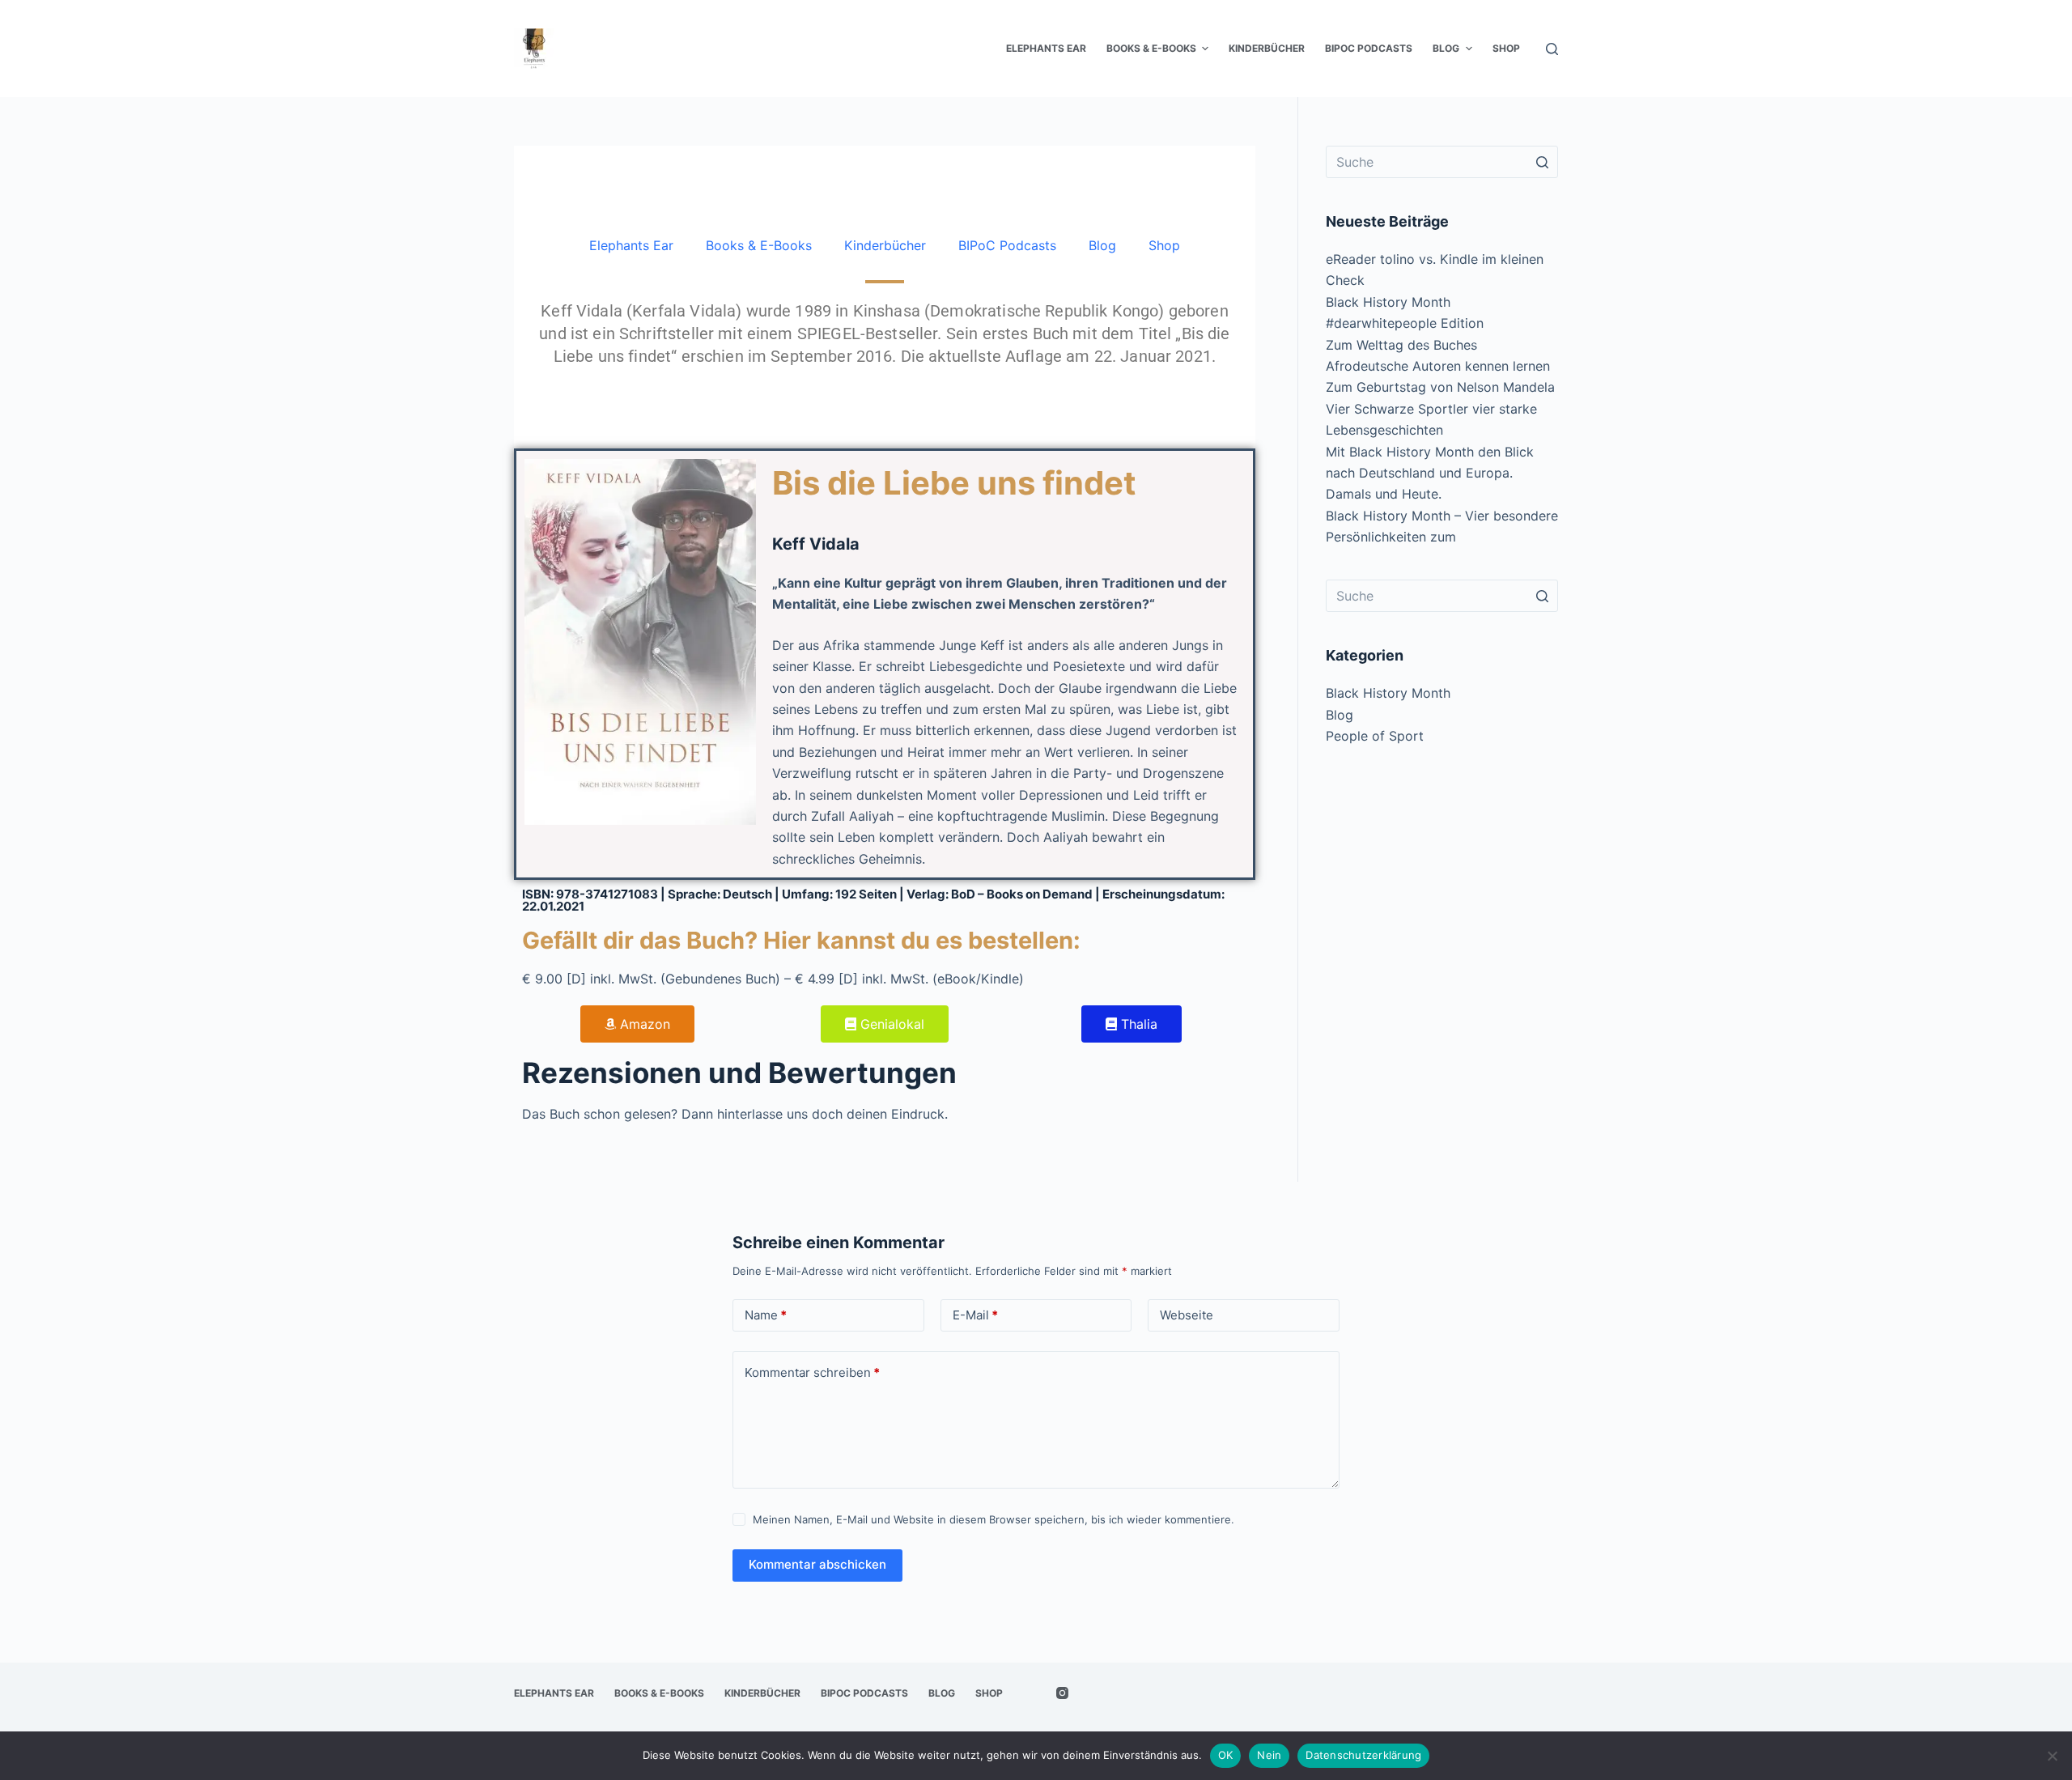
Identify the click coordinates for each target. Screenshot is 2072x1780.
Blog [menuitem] (1446, 48)
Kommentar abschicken (817, 1564)
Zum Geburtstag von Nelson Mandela (1440, 387)
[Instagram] (1062, 1693)
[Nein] (2052, 1756)
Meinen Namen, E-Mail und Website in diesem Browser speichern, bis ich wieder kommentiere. (994, 1519)
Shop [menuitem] (1506, 48)
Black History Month (1388, 693)
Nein (1269, 1755)
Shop (1164, 245)
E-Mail (975, 1315)
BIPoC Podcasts (1007, 245)
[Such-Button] (1542, 162)
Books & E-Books (759, 245)
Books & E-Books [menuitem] (1151, 48)
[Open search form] (1552, 49)
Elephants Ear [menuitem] (1046, 48)
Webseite (1187, 1315)
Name (766, 1315)
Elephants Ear (631, 245)
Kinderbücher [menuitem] (1267, 48)
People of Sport (1375, 736)
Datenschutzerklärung (1363, 1755)
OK (1226, 1755)
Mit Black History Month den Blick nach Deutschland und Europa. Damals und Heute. (1430, 473)
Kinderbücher (885, 245)
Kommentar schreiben (812, 1372)
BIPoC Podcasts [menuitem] (1369, 48)
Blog (1102, 245)
